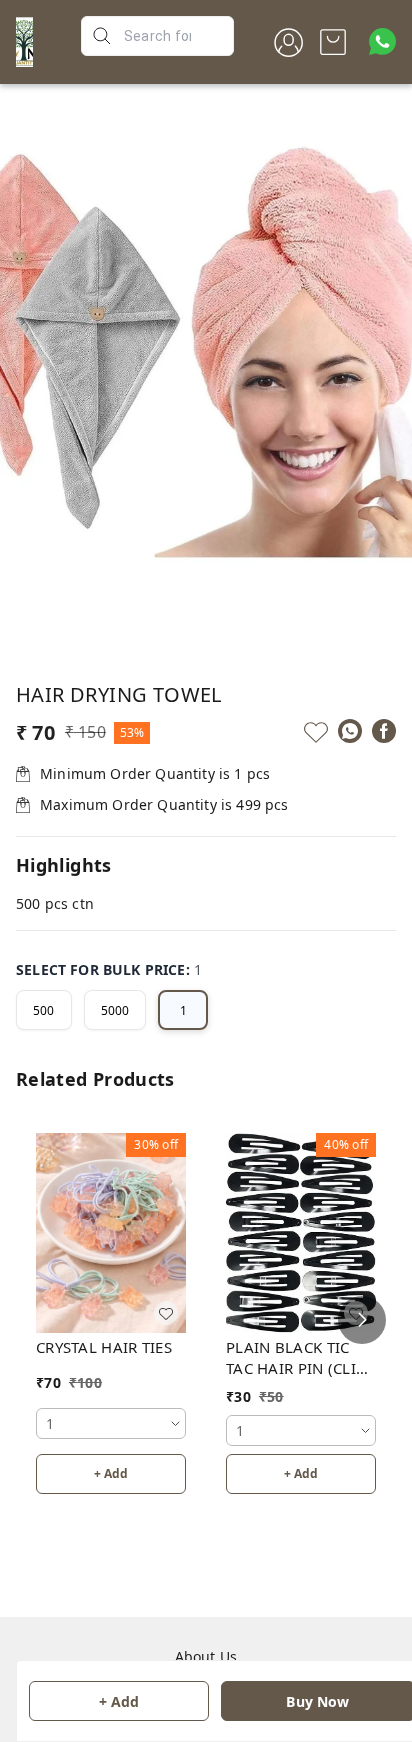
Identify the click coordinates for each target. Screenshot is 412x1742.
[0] (333, 42)
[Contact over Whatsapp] (382, 41)
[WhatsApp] (350, 731)
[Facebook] (384, 731)
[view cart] (333, 42)
